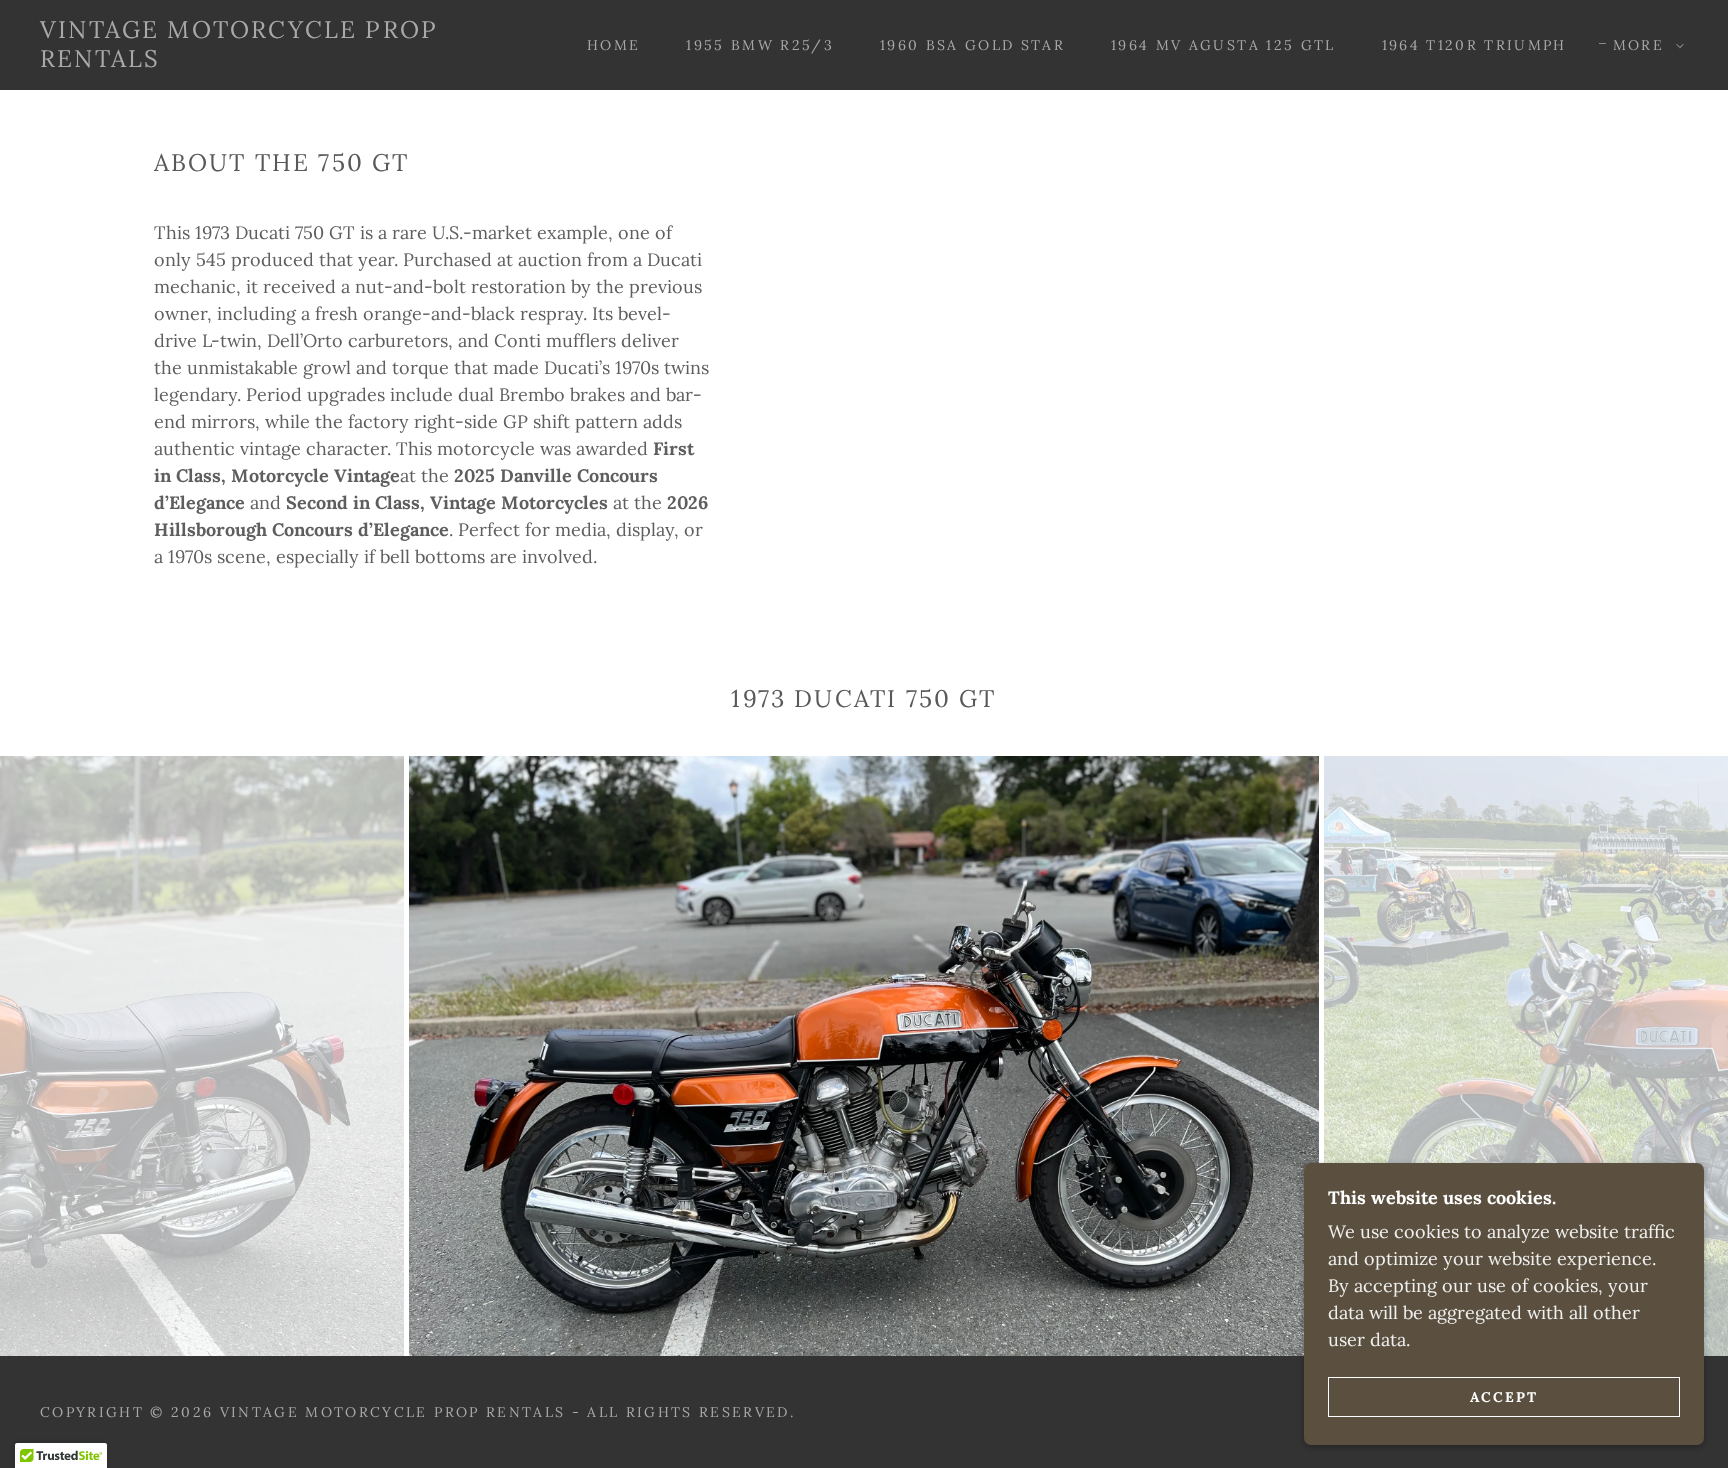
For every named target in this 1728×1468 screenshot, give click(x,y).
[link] (271, 60)
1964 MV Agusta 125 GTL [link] (1223, 45)
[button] (1643, 45)
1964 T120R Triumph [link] (1474, 45)
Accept (1504, 1396)
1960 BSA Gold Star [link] (972, 45)
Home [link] (613, 45)
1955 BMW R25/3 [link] (760, 45)
